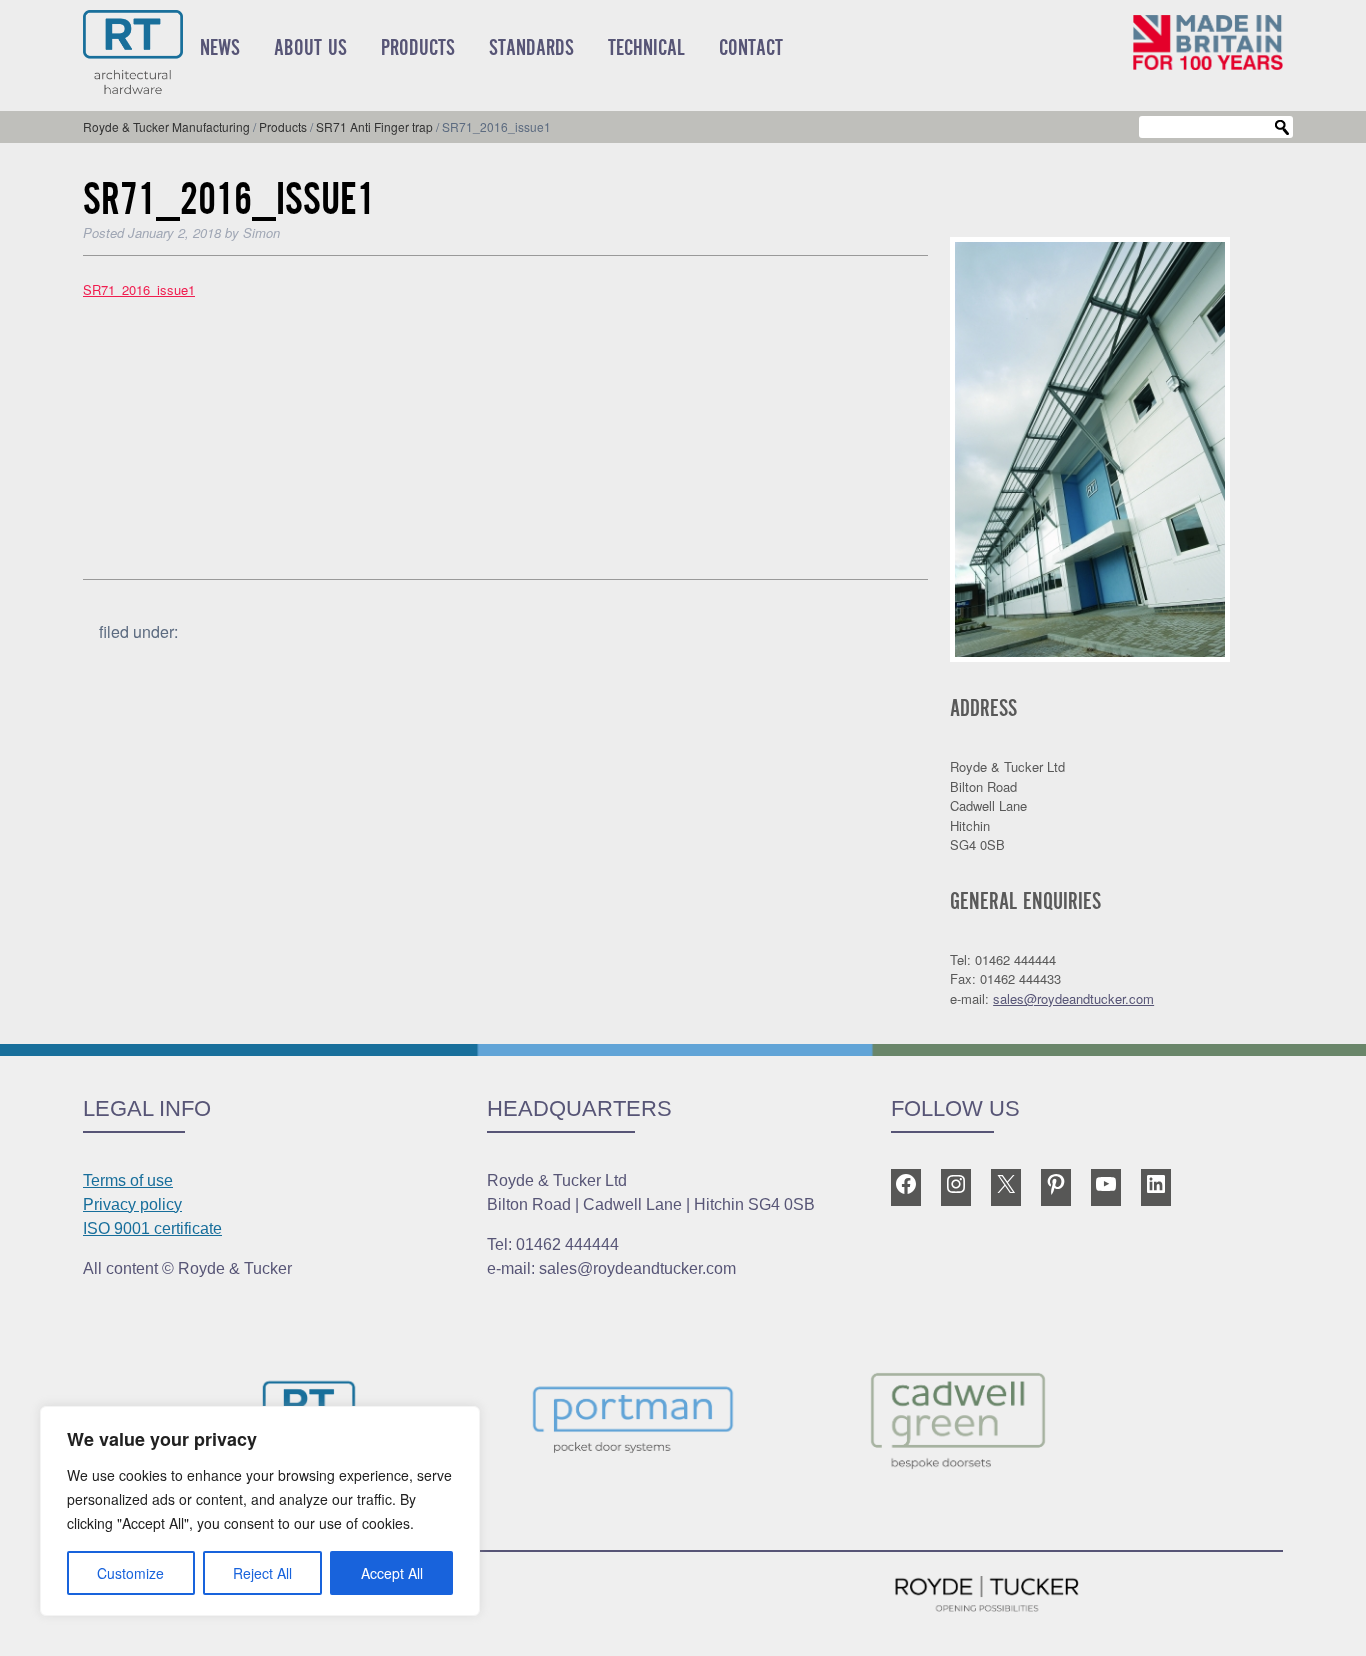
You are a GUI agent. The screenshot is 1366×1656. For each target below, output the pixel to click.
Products (418, 48)
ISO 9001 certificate (152, 1228)
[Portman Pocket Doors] (683, 1423)
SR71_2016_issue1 (139, 289)
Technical (646, 48)
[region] (260, 1511)
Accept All (392, 1573)
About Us (310, 48)
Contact (751, 48)
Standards (531, 48)
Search (1282, 128)
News (220, 48)
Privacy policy (132, 1204)
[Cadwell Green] (1007, 1423)
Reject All (262, 1573)
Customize (130, 1573)
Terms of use (128, 1180)
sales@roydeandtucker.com (1073, 998)
